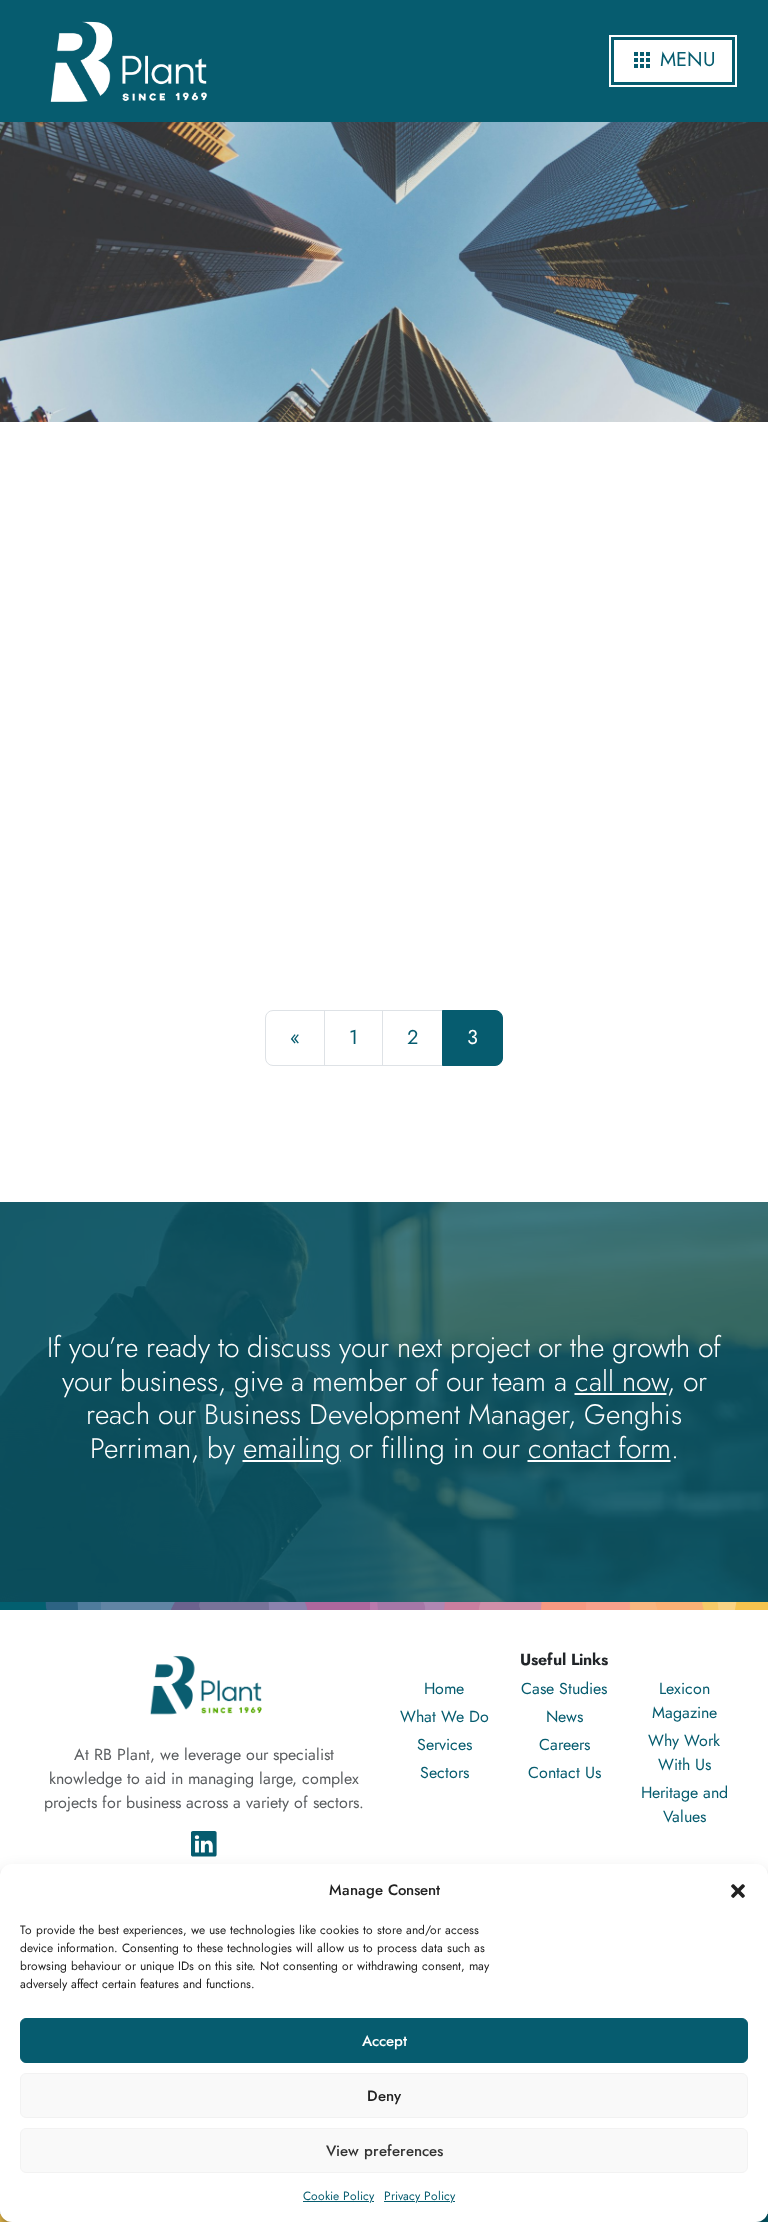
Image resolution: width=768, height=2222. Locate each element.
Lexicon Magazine (684, 1700)
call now (621, 1381)
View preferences (384, 2151)
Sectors (444, 1772)
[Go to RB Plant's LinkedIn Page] (204, 1842)
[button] (738, 1890)
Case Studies (564, 1688)
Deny (384, 2096)
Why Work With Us (684, 1752)
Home (444, 1688)
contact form (599, 1448)
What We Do (444, 1716)
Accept (384, 2041)
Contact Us (564, 1772)
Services (444, 1744)
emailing (292, 1448)
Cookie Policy (338, 2196)
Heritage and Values (684, 1804)
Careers (564, 1744)
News (564, 1716)
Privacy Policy (419, 2196)
